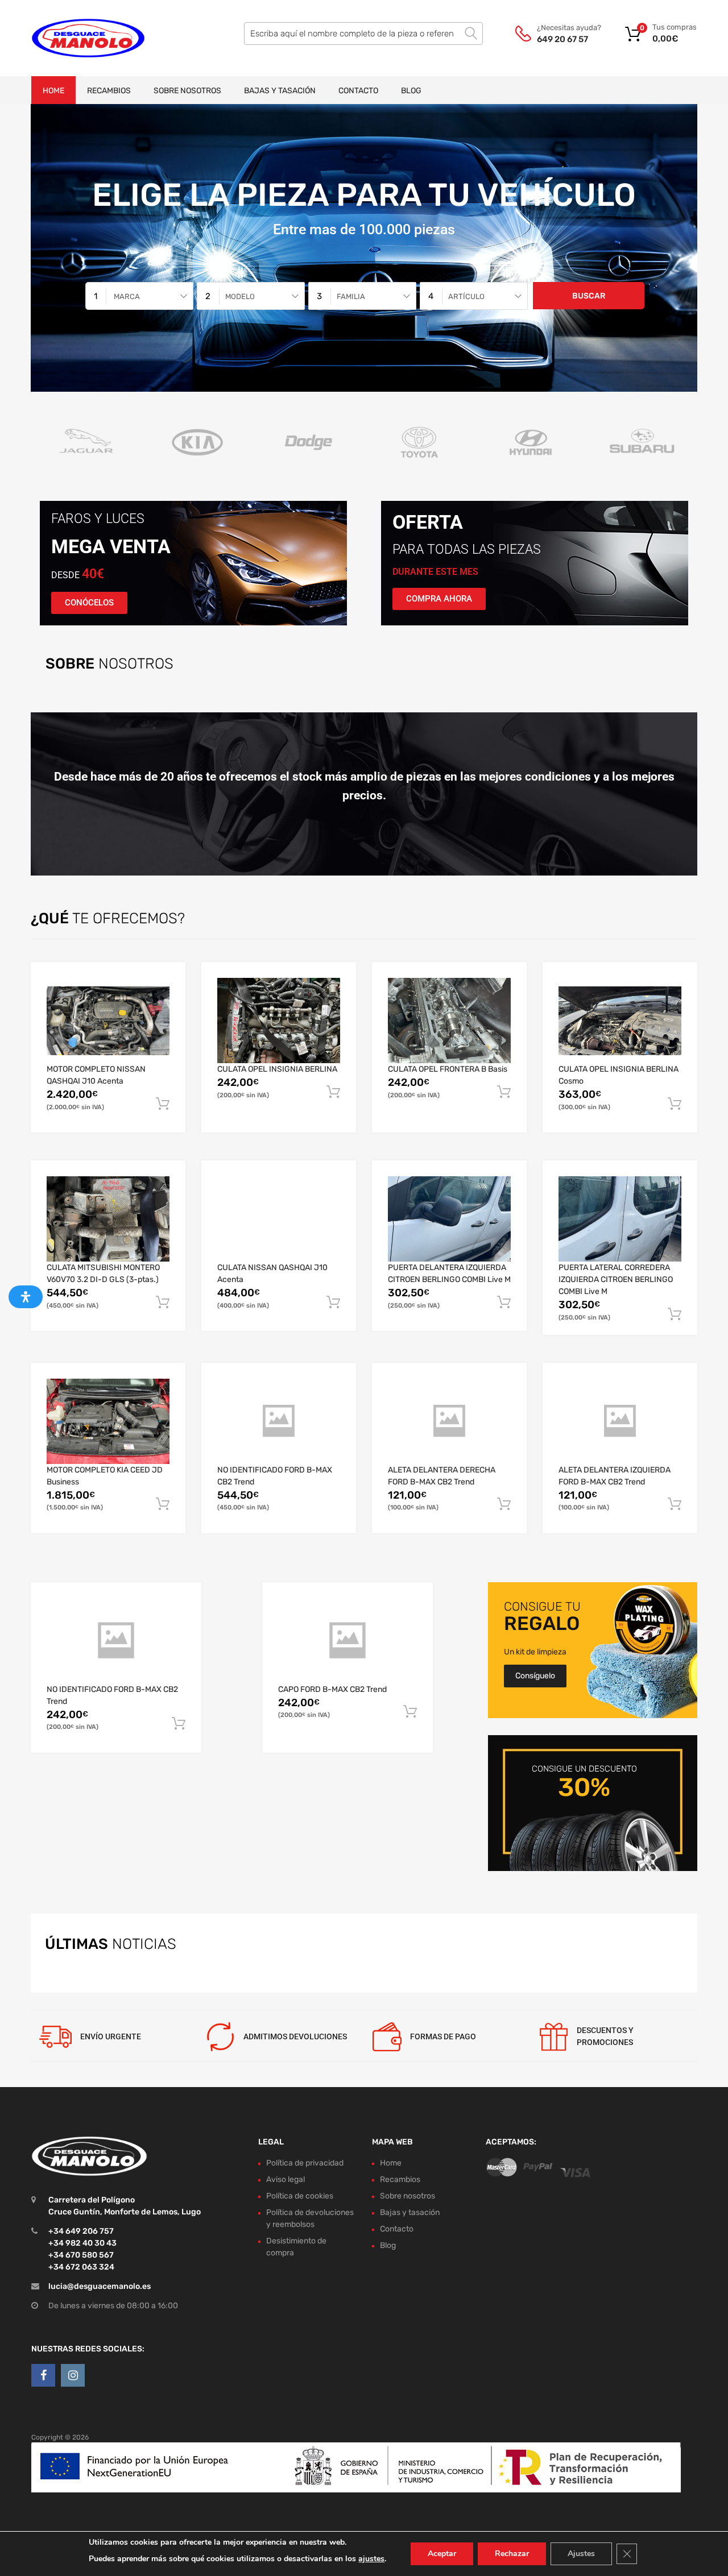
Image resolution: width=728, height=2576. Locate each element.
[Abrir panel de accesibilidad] (26, 1297)
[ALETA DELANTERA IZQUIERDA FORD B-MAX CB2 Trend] (620, 1421)
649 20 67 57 (562, 39)
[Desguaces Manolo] (80, 38)
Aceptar (442, 2554)
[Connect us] (43, 2375)
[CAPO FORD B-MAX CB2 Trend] (348, 1641)
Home (53, 91)
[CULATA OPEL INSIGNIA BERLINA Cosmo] (620, 1021)
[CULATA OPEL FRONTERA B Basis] (449, 1021)
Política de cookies (300, 2196)
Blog (411, 91)
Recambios (109, 91)
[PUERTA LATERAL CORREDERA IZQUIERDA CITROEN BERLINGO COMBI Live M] (620, 1219)
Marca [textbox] (127, 296)
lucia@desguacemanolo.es (100, 2286)
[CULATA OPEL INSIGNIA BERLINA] (279, 1021)
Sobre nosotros (187, 91)
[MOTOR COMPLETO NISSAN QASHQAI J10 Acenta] (108, 1021)
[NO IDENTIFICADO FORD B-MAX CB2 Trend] (279, 1421)
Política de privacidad (305, 2163)
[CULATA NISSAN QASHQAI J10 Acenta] (279, 1219)
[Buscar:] (363, 34)
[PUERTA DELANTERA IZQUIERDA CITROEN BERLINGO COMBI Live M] (449, 1219)
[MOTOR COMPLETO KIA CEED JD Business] (108, 1421)
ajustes (371, 2559)
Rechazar (512, 2554)
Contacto (358, 91)
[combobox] (139, 296)
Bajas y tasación (280, 91)
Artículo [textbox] (466, 296)
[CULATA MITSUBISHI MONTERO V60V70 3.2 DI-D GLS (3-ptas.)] (108, 1219)
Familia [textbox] (351, 296)
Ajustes (581, 2554)
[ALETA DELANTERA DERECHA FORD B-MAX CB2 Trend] (449, 1421)
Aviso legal (286, 2179)
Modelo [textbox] (240, 296)
